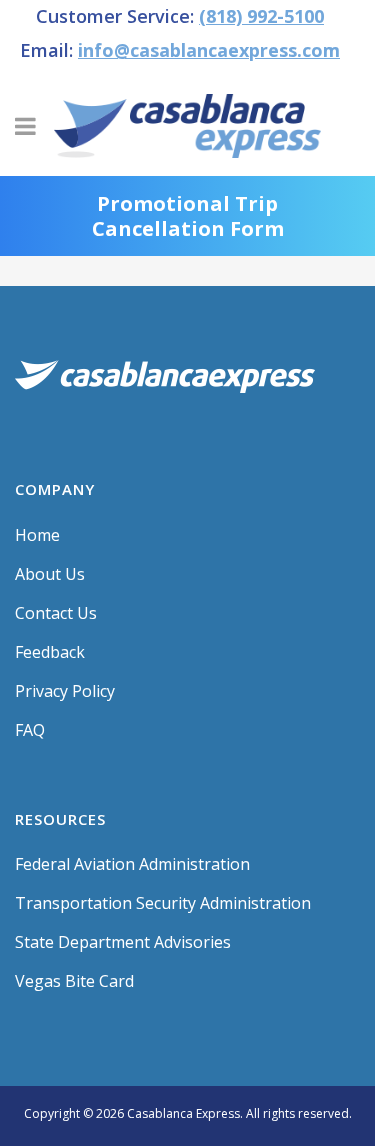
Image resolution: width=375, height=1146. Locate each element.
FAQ (30, 730)
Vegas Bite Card (74, 981)
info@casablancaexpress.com (209, 50)
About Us (50, 574)
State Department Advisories (123, 942)
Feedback (50, 652)
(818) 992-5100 (261, 16)
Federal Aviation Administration (132, 864)
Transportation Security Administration (163, 903)
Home (37, 535)
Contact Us (56, 613)
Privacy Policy (65, 691)
